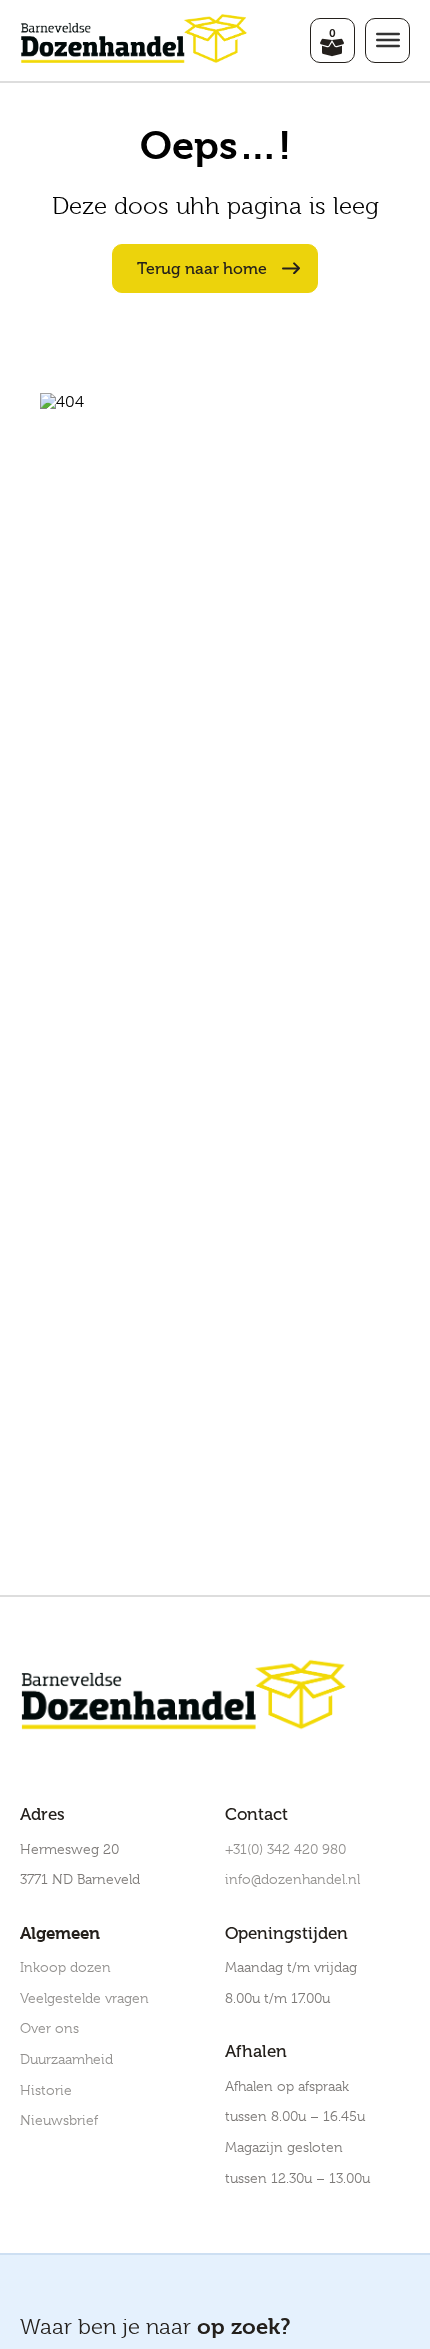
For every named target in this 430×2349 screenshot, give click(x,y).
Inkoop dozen (65, 1967)
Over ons (49, 2028)
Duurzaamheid (66, 2059)
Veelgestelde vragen (84, 1998)
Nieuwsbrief (59, 2120)
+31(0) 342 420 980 (285, 1849)
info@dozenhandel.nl (292, 1879)
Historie (46, 2090)
